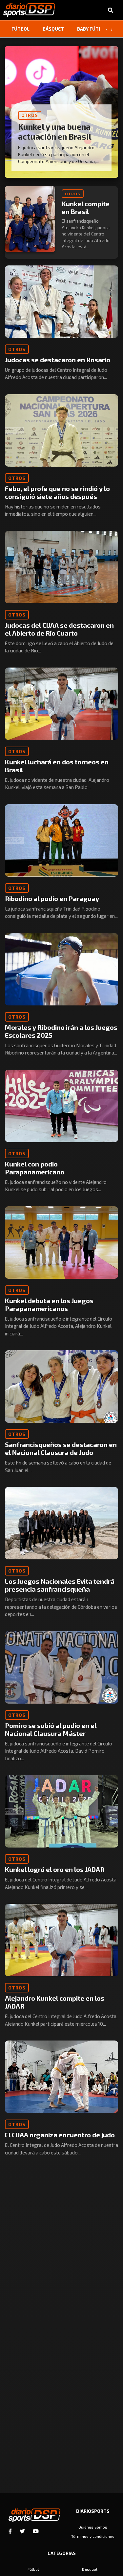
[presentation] (107, 29)
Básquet (53, 29)
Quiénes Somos (93, 2527)
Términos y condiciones (93, 2536)
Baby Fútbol (92, 29)
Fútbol (20, 29)
